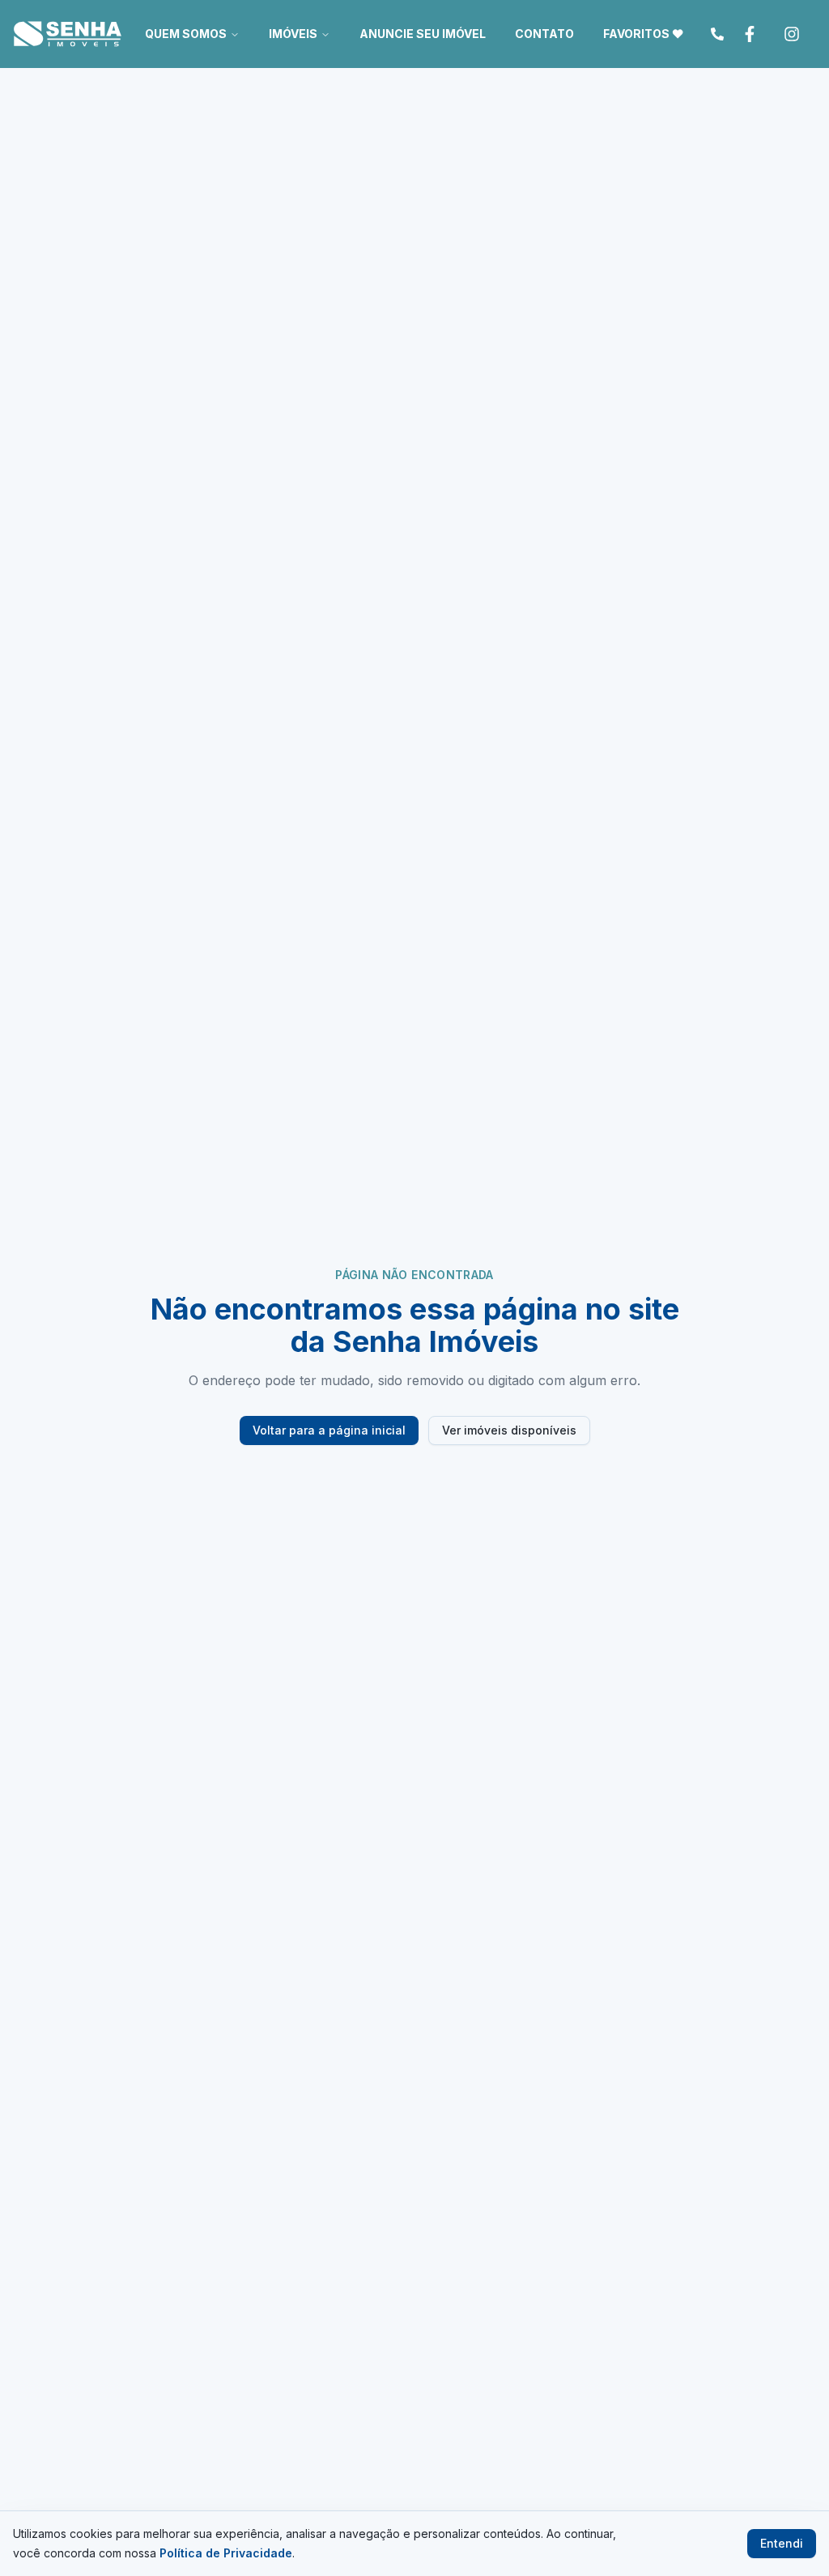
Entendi (782, 2543)
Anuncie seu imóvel (423, 34)
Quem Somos (186, 34)
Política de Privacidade (226, 2553)
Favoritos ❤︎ (643, 34)
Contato (544, 34)
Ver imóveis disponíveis (509, 1430)
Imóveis (293, 34)
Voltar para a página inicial (329, 1430)
